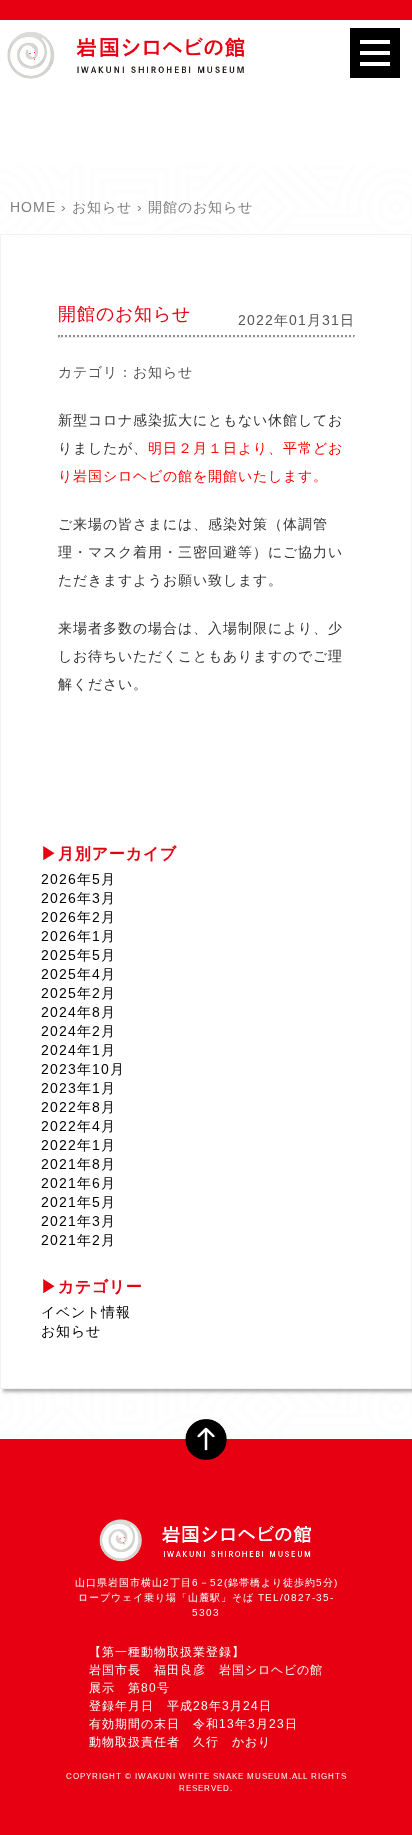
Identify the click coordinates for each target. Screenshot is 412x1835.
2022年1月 (78, 1145)
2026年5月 (78, 879)
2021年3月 (78, 1221)
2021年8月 (78, 1164)
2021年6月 (78, 1183)
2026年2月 (78, 917)
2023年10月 (83, 1069)
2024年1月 (78, 1050)
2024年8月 (78, 1012)
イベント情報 (86, 1312)
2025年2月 (78, 993)
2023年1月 (78, 1088)
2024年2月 (78, 1031)
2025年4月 (78, 974)
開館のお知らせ (124, 314)
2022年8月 (78, 1107)
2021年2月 (78, 1240)
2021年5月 (78, 1202)
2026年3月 (78, 898)
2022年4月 (78, 1126)
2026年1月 (78, 936)
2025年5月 (78, 955)
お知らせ (163, 372)
